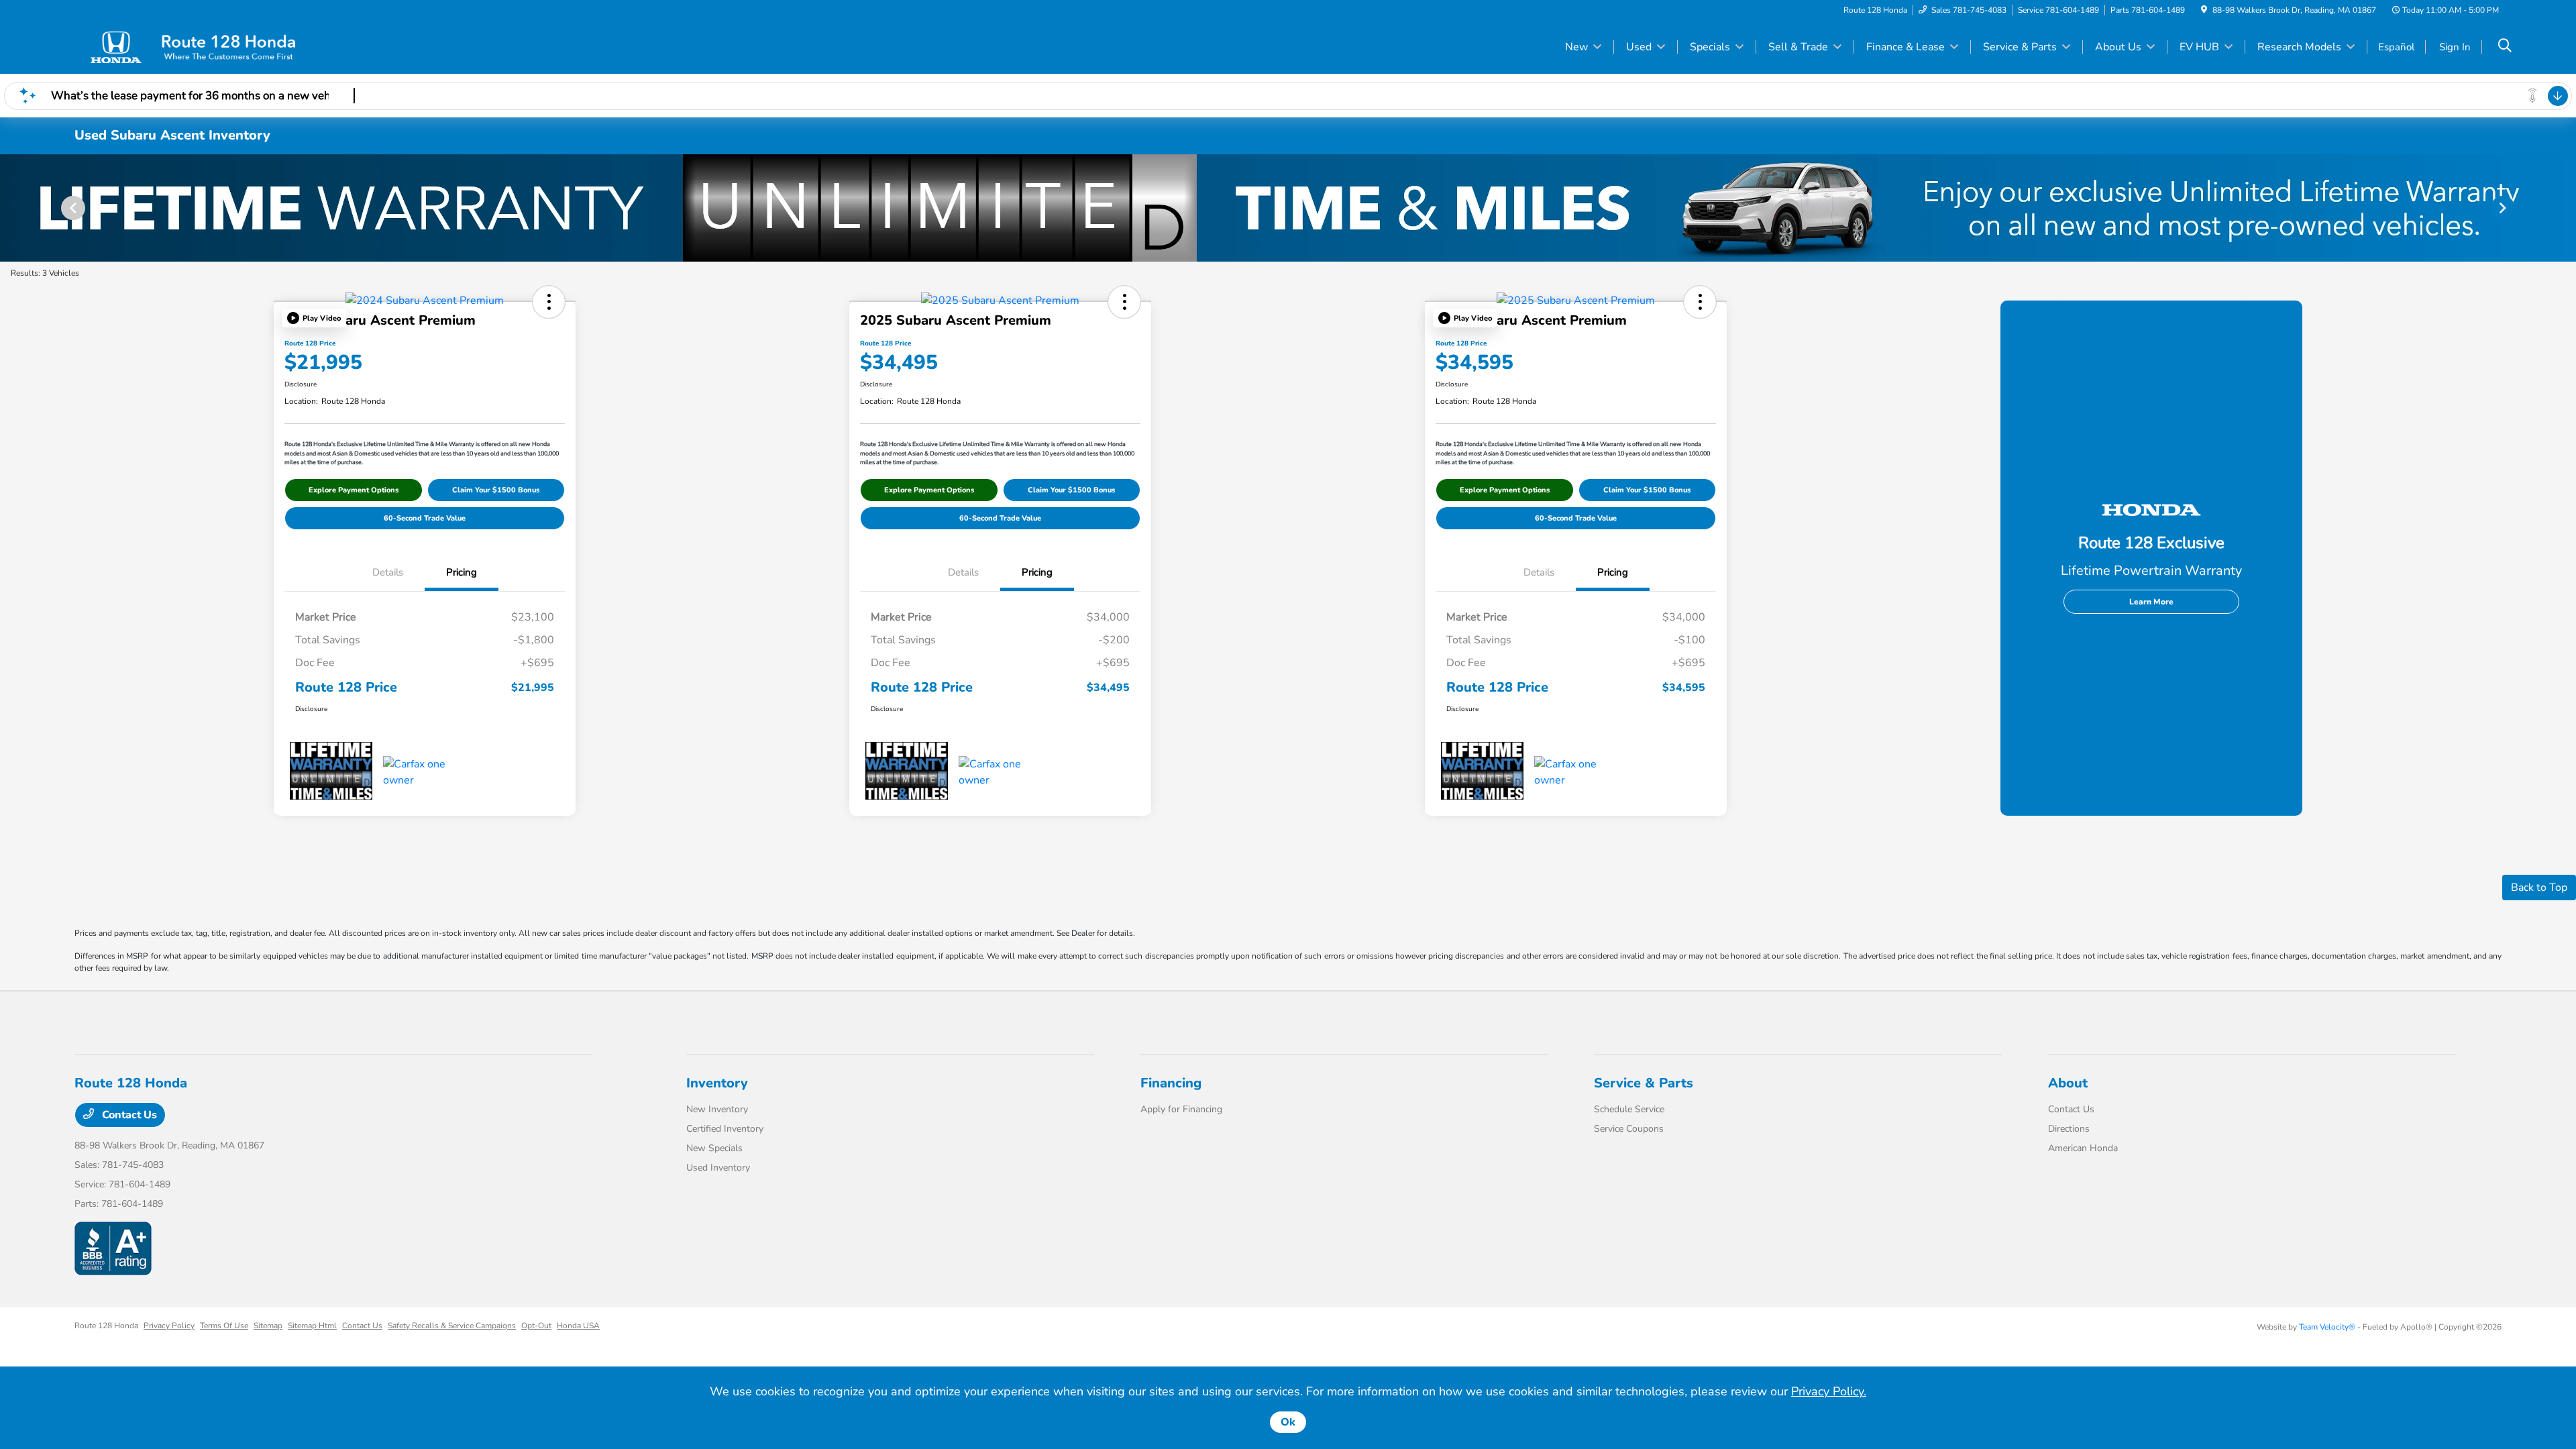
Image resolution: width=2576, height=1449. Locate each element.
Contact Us (128, 1115)
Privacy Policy (169, 1326)
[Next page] (2504, 208)
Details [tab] (388, 572)
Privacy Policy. (1829, 1391)
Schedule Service (1629, 1109)
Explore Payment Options (354, 490)
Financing (1171, 1083)
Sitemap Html (312, 1326)
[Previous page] (72, 208)
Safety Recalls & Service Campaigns (452, 1326)
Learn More (2151, 602)
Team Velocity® (2327, 1327)
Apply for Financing (1181, 1109)
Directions (2069, 1129)
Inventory (717, 1083)
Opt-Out (536, 1326)
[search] (2505, 47)
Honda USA (578, 1326)
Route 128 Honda (106, 1326)
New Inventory (717, 1109)
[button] (314, 318)
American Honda (2083, 1148)
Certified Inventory (725, 1129)
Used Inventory (718, 1168)
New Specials (714, 1148)
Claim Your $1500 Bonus (496, 490)
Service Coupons (1629, 1129)
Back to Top (2539, 888)
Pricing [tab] (462, 572)
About (2068, 1083)
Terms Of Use (224, 1326)
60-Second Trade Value (425, 518)
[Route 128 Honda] (190, 46)
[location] (2204, 10)
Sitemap (268, 1326)
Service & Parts (1644, 1083)
